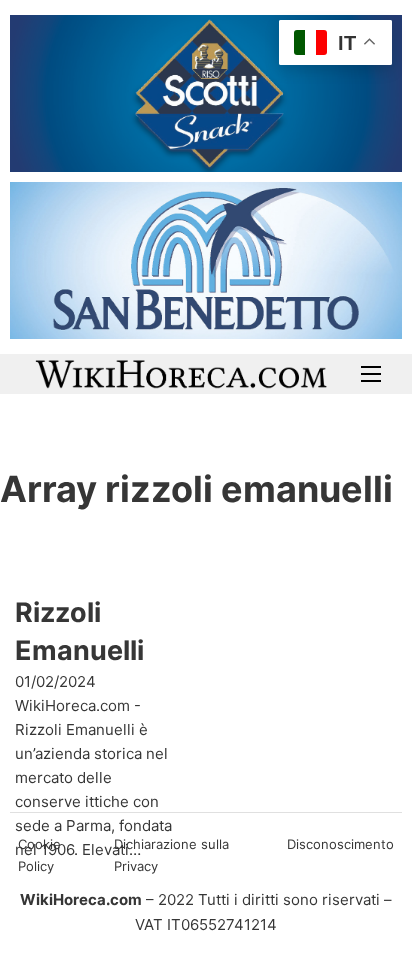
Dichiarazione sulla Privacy (171, 855)
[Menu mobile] (371, 374)
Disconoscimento (340, 844)
